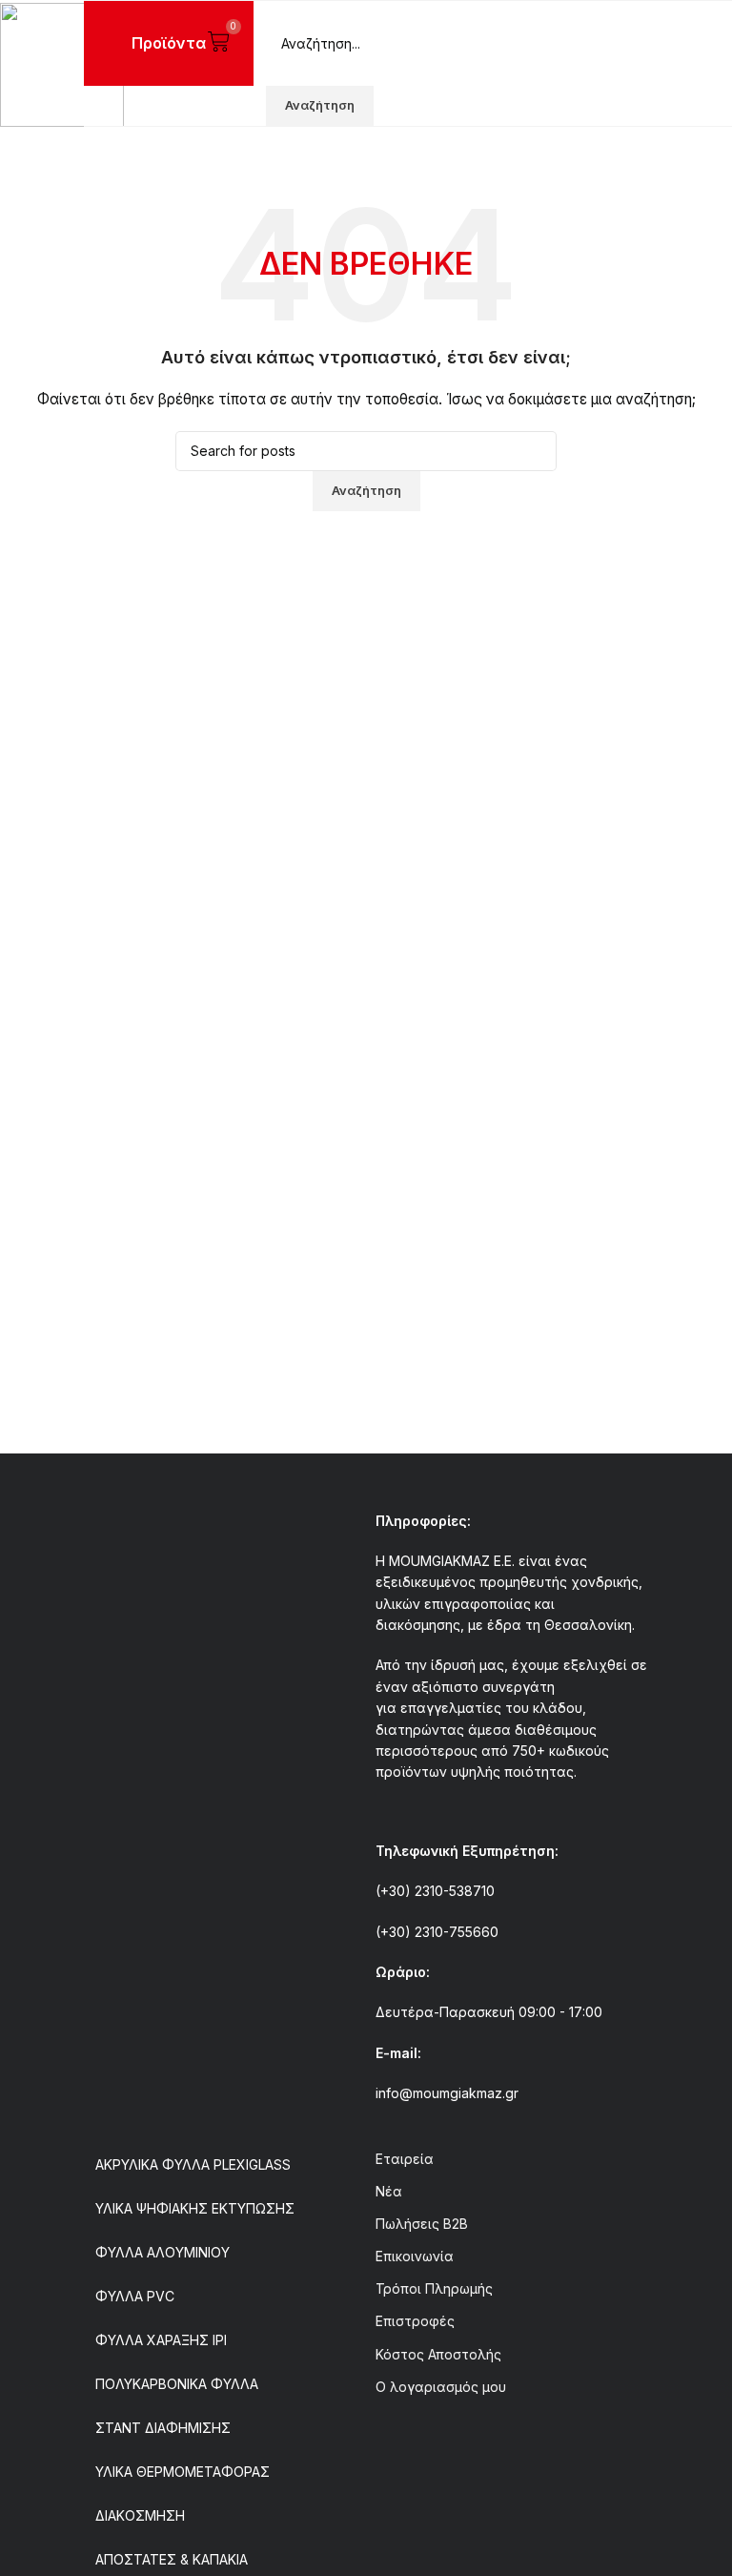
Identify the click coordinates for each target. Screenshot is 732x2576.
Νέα (389, 2191)
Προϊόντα (169, 43)
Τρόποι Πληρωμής (434, 2288)
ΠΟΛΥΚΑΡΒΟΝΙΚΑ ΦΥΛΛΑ (177, 2384)
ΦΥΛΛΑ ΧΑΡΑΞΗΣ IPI (161, 2340)
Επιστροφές (415, 2321)
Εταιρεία (405, 2159)
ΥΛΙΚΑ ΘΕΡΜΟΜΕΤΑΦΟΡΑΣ (183, 2472)
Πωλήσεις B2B (422, 2224)
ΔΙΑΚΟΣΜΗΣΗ (140, 2515)
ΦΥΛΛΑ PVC (135, 2296)
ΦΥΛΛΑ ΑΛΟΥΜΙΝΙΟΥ (163, 2252)
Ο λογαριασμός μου (441, 2387)
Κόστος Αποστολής (438, 2354)
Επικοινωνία (415, 2256)
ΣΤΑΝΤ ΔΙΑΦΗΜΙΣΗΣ (163, 2428)
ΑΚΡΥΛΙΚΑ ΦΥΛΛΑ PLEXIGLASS (193, 2164)
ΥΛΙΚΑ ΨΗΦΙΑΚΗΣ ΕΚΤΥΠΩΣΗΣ (195, 2208)
